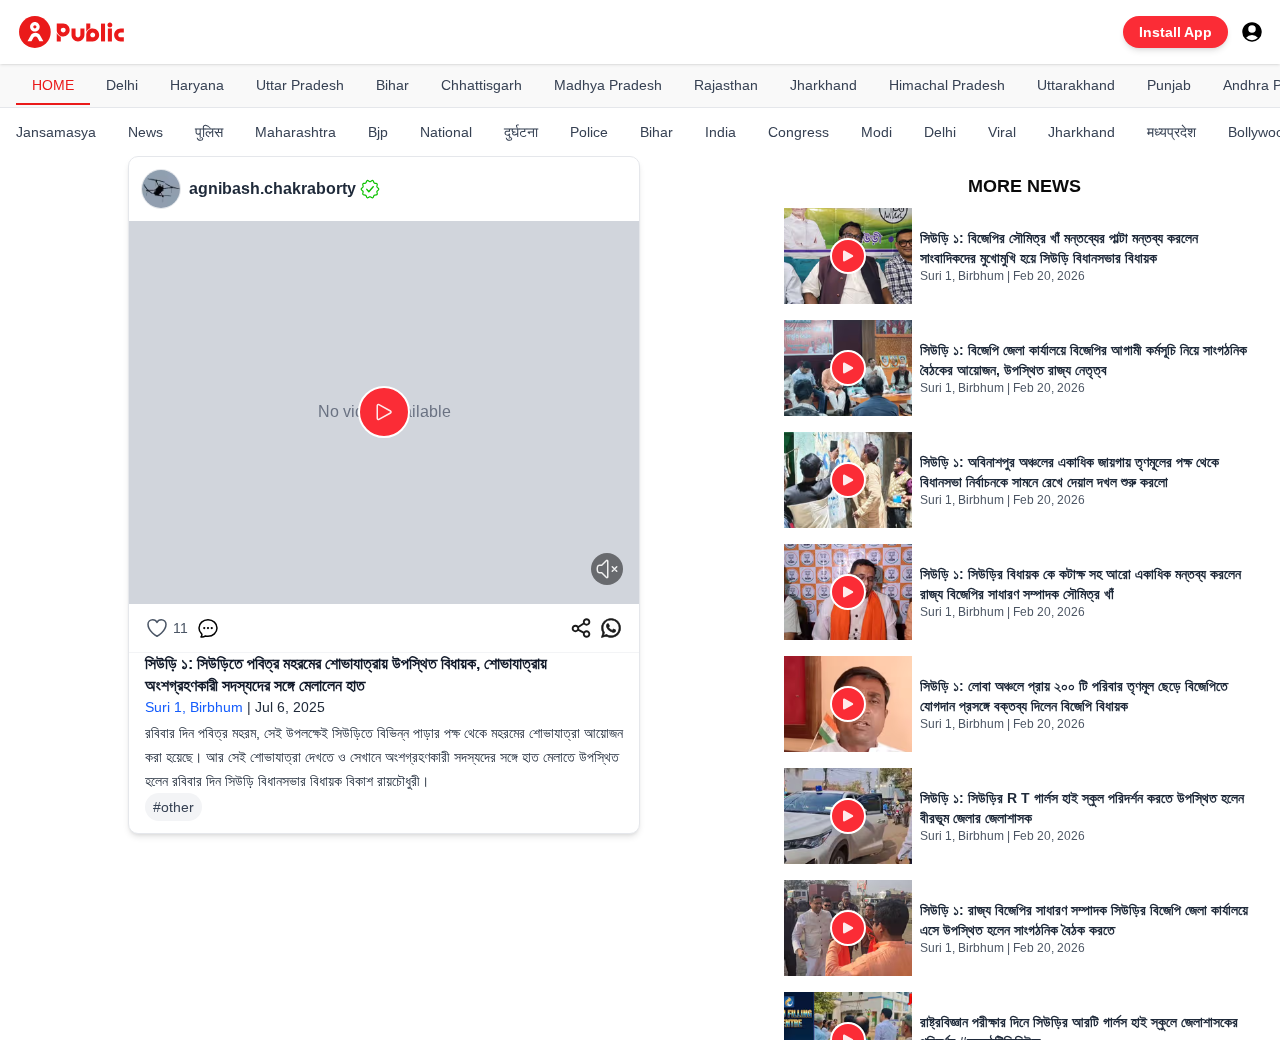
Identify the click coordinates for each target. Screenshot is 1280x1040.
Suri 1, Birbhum (194, 707)
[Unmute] (607, 569)
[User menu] (1252, 32)
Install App (1175, 32)
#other (173, 807)
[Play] (384, 412)
